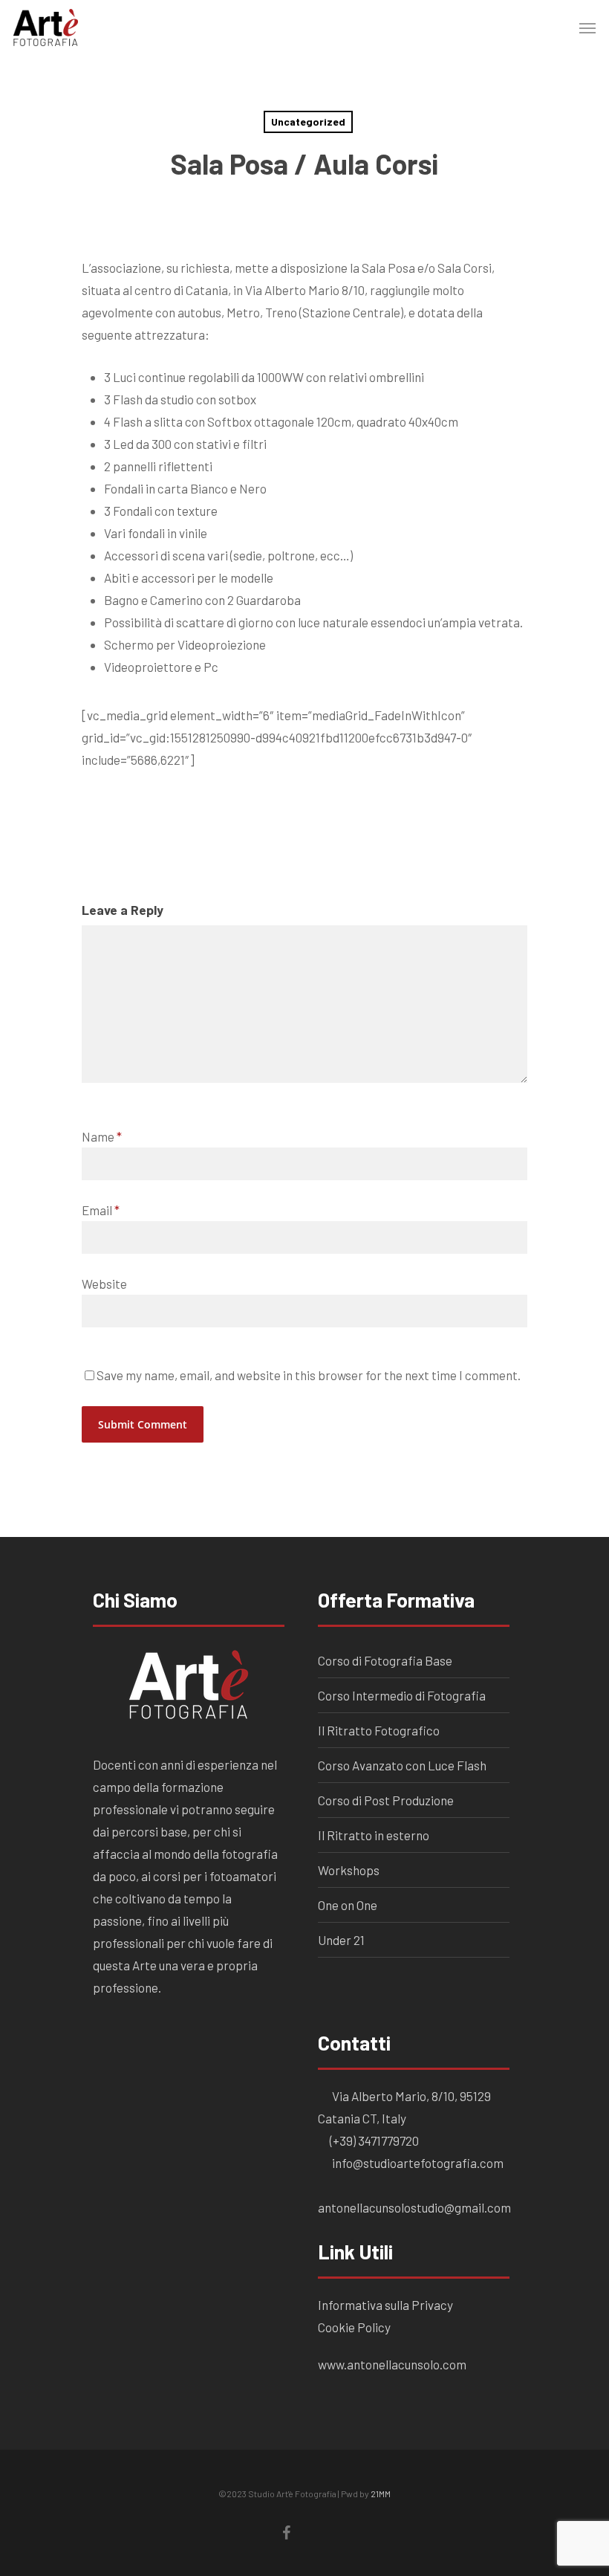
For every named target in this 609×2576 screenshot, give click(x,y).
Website (104, 1284)
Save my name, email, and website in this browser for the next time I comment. (309, 1375)
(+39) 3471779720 (374, 2140)
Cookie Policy (355, 2327)
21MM (381, 2494)
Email (101, 1210)
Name (102, 1136)
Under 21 (341, 1940)
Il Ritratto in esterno (374, 1835)
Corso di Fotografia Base (385, 1660)
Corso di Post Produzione (386, 1800)
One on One (348, 1905)
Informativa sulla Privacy (385, 2305)
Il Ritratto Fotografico (379, 1730)
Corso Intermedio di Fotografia (402, 1695)
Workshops (349, 1870)
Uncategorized (308, 122)
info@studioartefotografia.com (417, 2163)
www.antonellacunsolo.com (392, 2364)
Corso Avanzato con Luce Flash (402, 1765)
